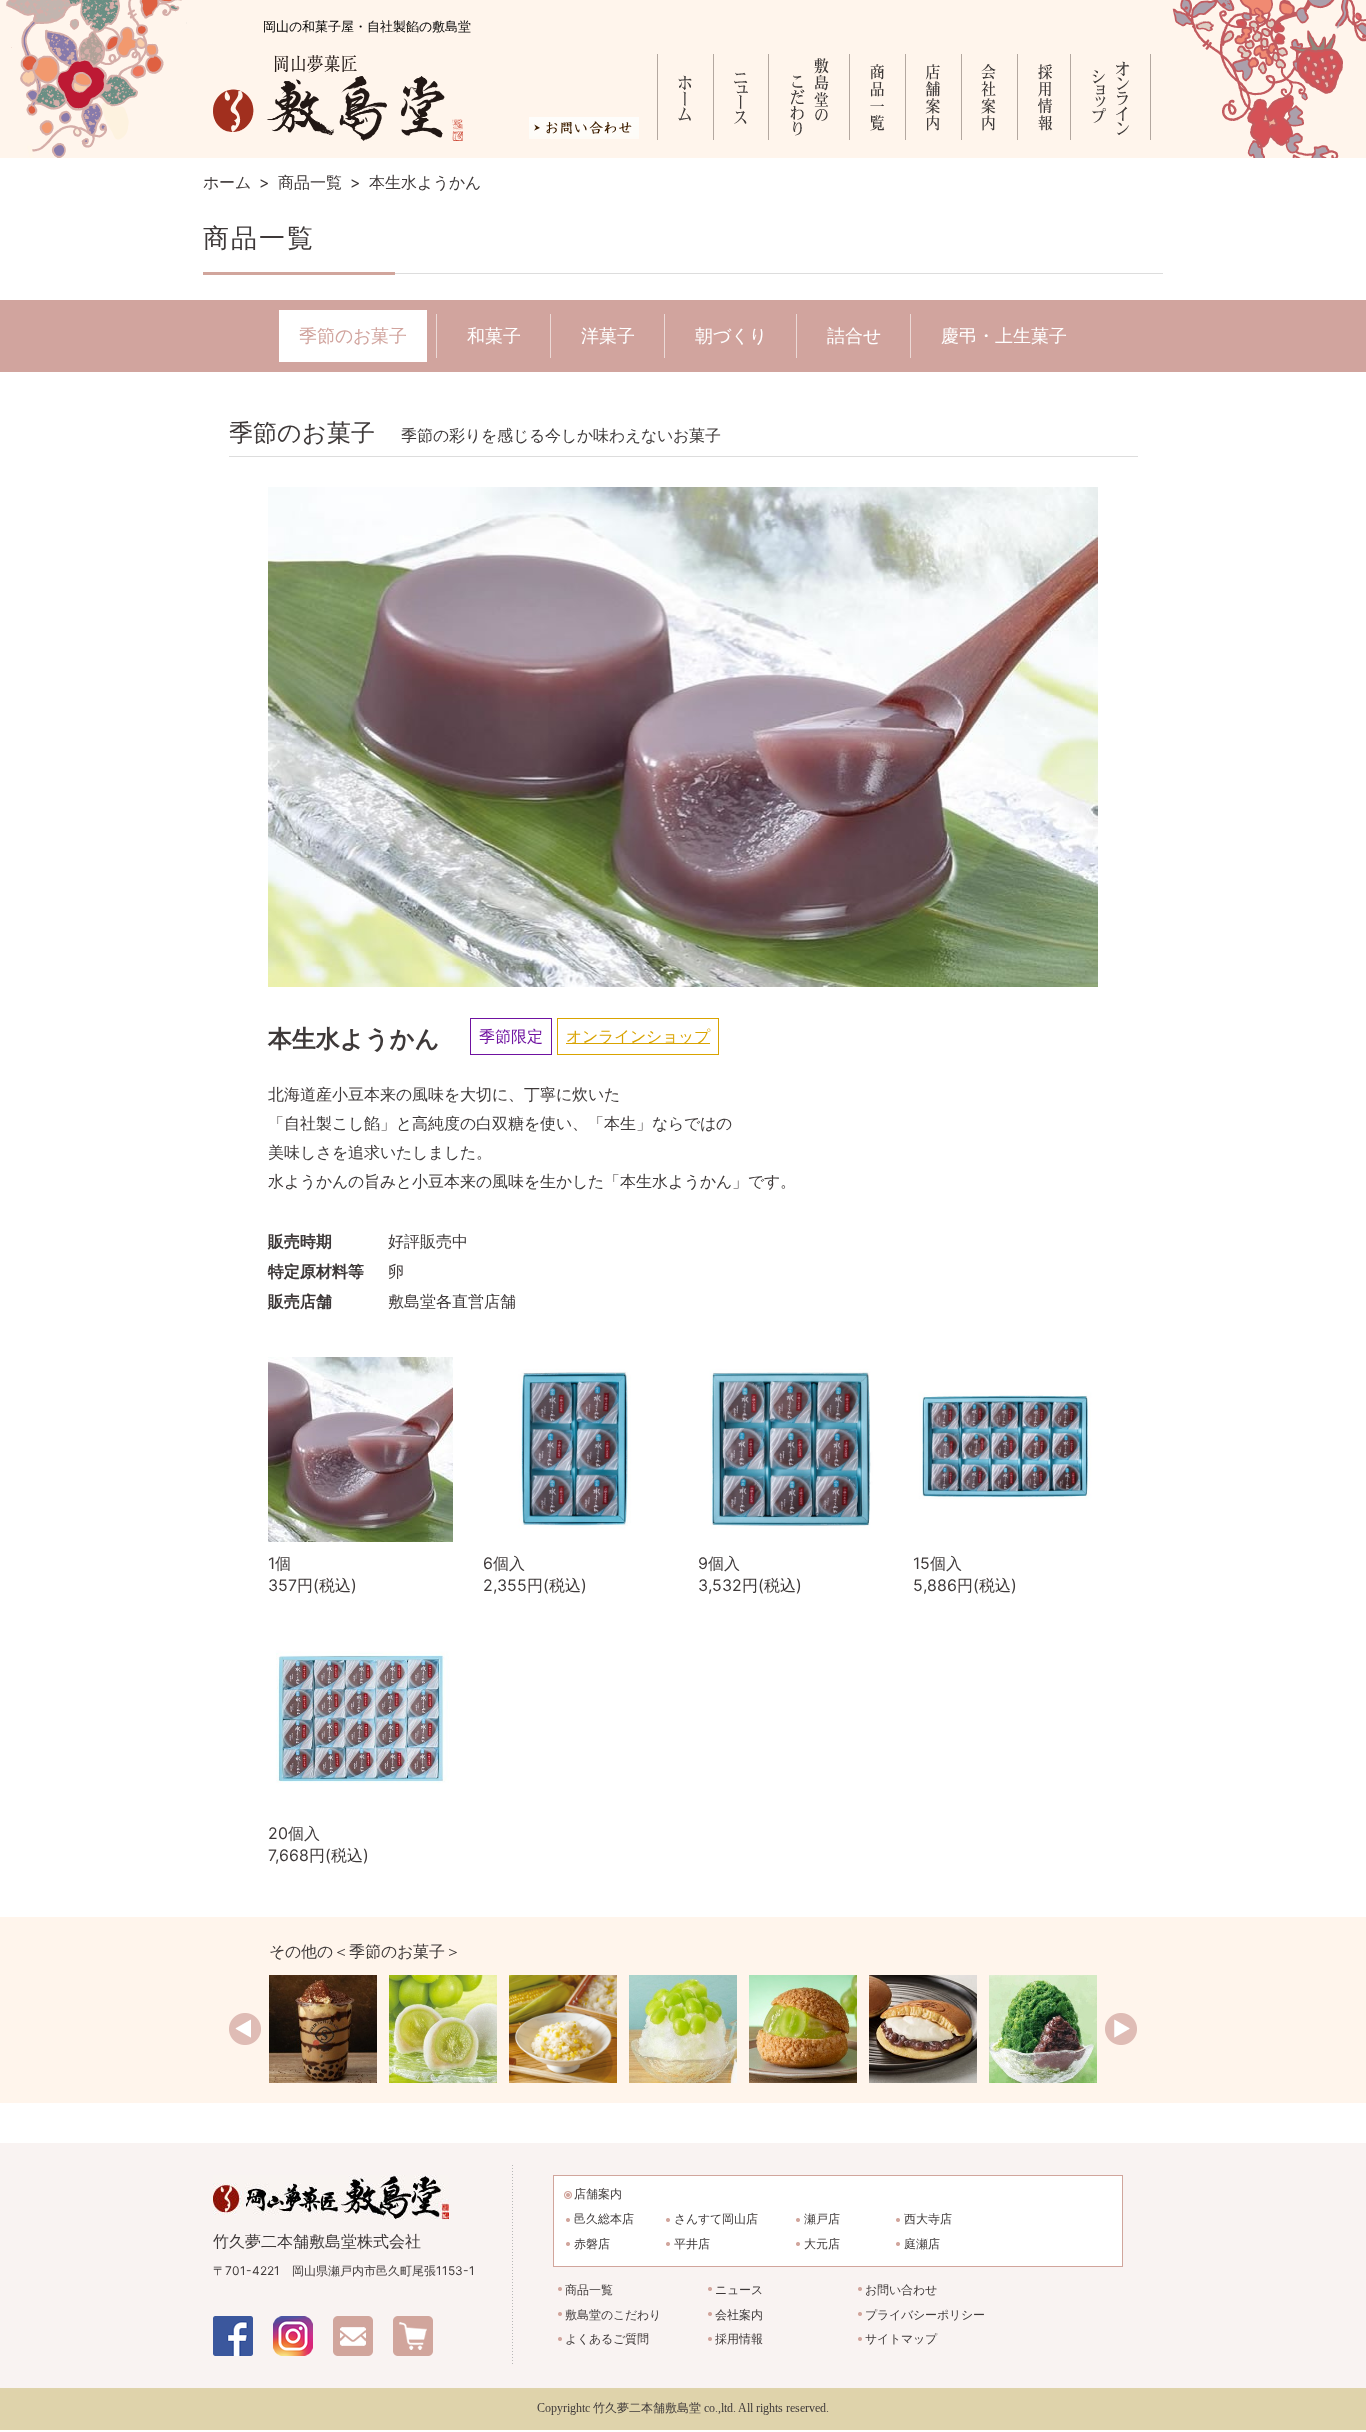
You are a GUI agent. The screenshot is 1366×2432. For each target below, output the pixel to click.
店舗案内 (933, 97)
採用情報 (1043, 97)
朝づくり (731, 336)
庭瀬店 (922, 2243)
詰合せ (854, 336)
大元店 (822, 2243)
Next (1121, 2029)
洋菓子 (608, 336)
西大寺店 (928, 2218)
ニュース (740, 97)
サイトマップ (901, 2338)
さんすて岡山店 (716, 2218)
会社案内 (989, 97)
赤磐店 (592, 2243)
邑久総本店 (604, 2218)
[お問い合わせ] (584, 131)
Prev (245, 2029)
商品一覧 (877, 97)
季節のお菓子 (353, 336)
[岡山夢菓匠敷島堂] (331, 2186)
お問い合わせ (901, 2289)
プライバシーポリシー (925, 2314)
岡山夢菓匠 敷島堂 (338, 98)
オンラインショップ (1110, 97)
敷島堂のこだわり (808, 97)
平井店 (692, 2243)
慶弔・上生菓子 (1004, 336)
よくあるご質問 (607, 2338)
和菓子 (494, 336)
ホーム (685, 97)
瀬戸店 (822, 2218)
